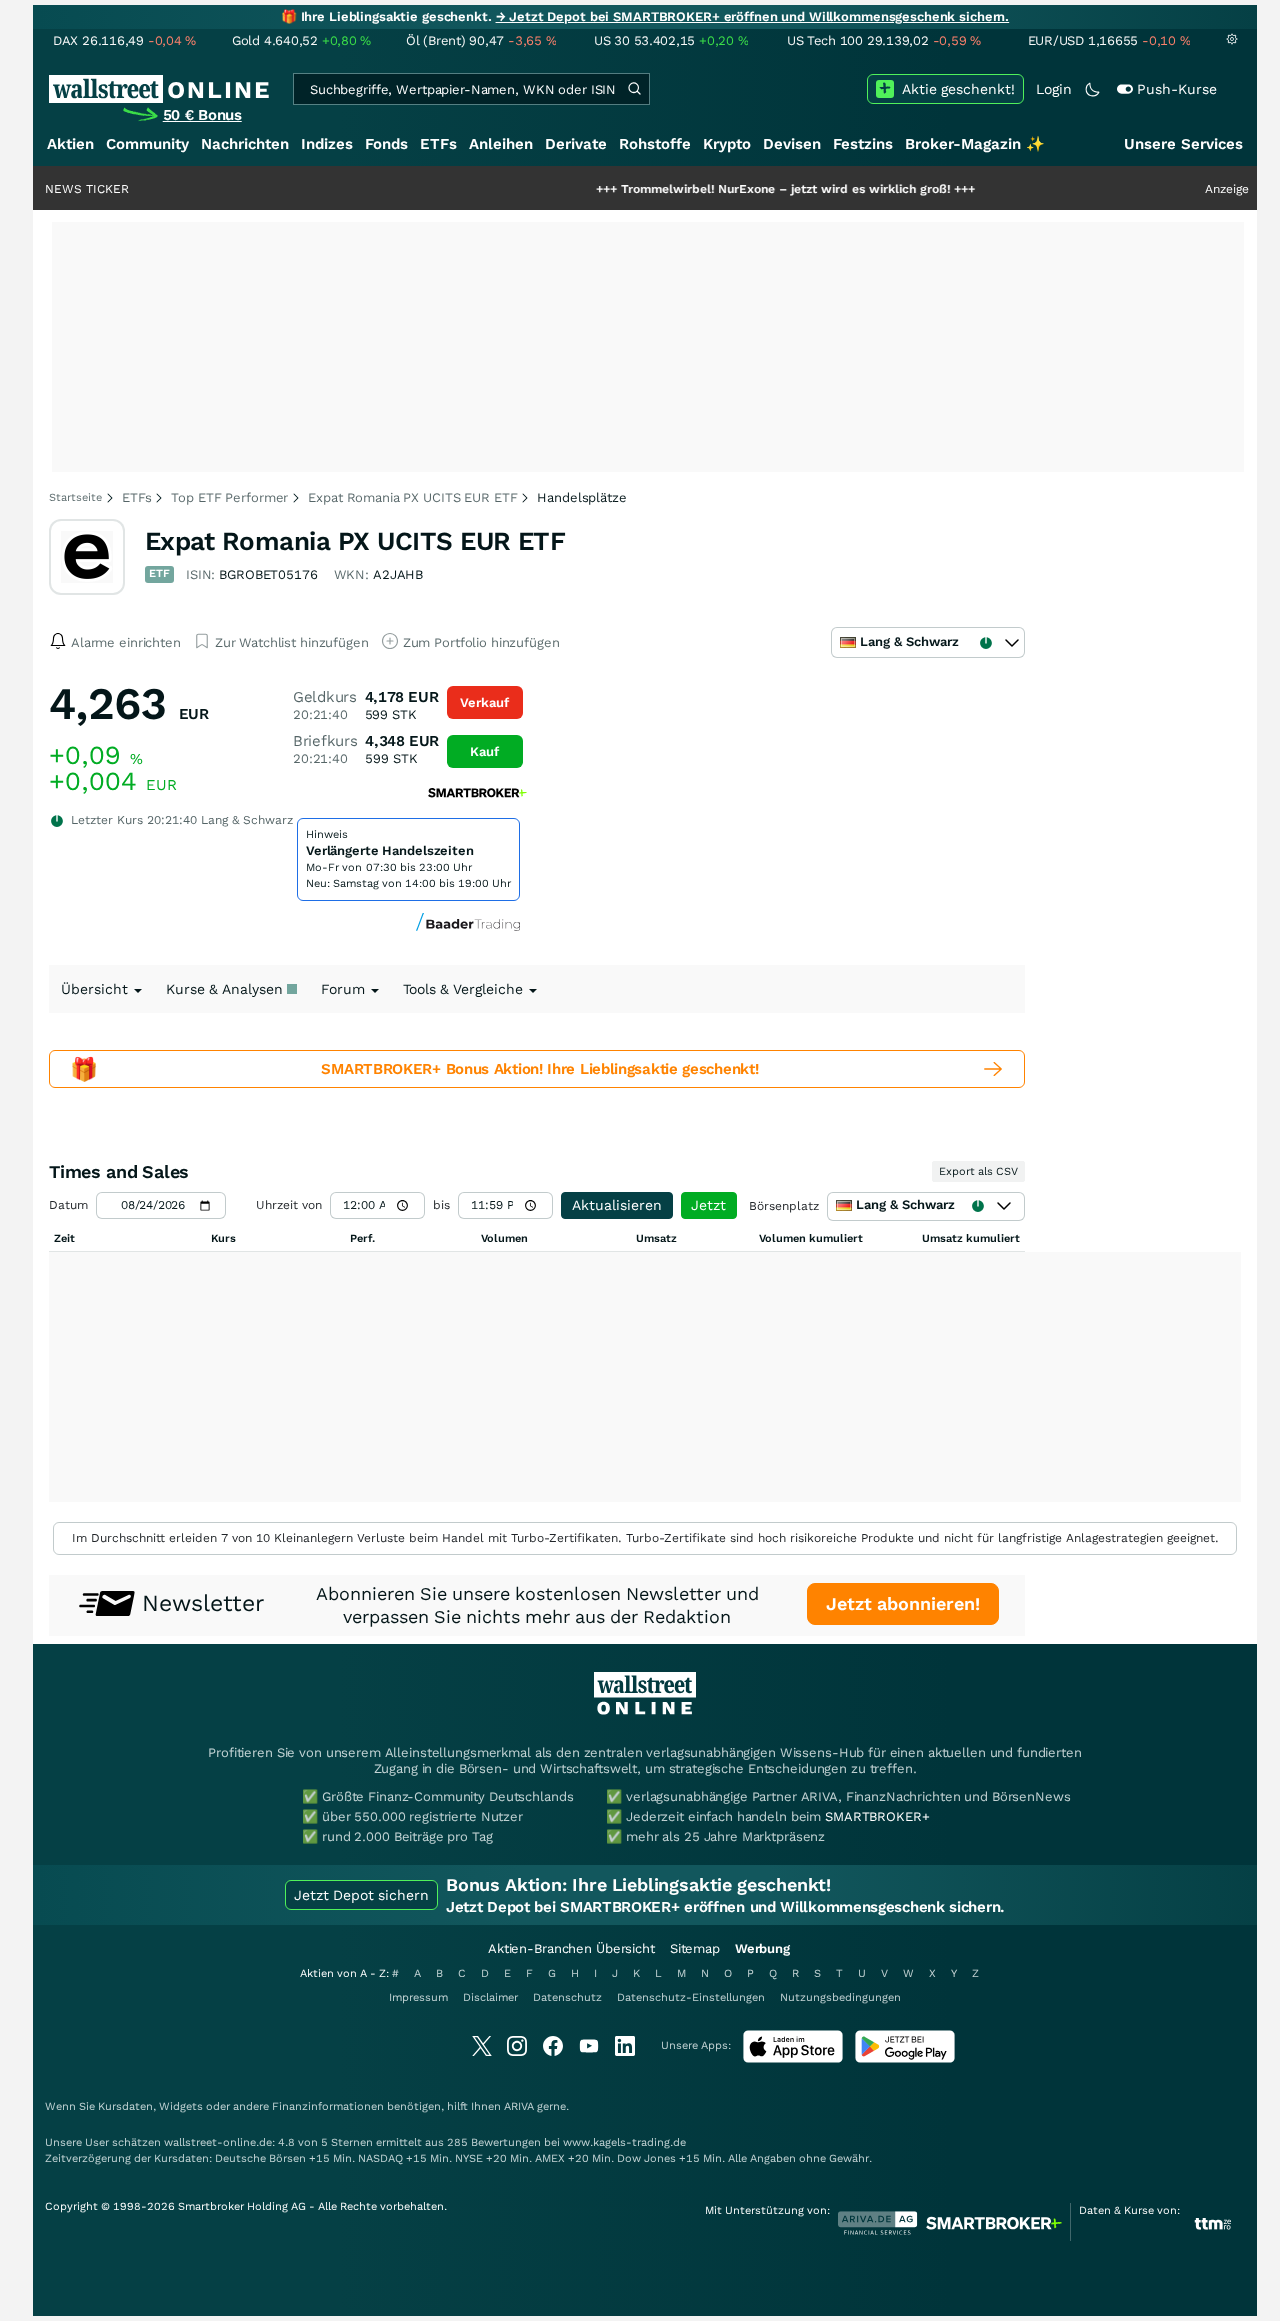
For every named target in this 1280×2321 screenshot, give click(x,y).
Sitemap (695, 1948)
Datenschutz (567, 1997)
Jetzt (708, 1205)
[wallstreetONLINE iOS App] (793, 2058)
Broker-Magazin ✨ (975, 144)
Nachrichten (245, 144)
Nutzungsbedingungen (840, 1997)
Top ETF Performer (229, 497)
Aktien (70, 144)
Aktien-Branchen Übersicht (571, 1948)
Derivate (576, 144)
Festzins (863, 144)
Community (147, 144)
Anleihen (501, 144)
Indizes (327, 144)
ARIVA (519, 2106)
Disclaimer (490, 1997)
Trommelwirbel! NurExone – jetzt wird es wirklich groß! (727, 189)
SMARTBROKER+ (877, 1816)
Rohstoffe (655, 144)
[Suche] (634, 89)
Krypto (727, 144)
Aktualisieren (617, 1205)
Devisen (792, 144)
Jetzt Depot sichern (361, 1895)
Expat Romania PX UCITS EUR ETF (412, 497)
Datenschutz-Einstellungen (691, 1997)
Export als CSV (978, 1171)
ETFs (438, 144)
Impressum (418, 1997)
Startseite (75, 497)
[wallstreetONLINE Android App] (905, 2058)
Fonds (386, 144)
